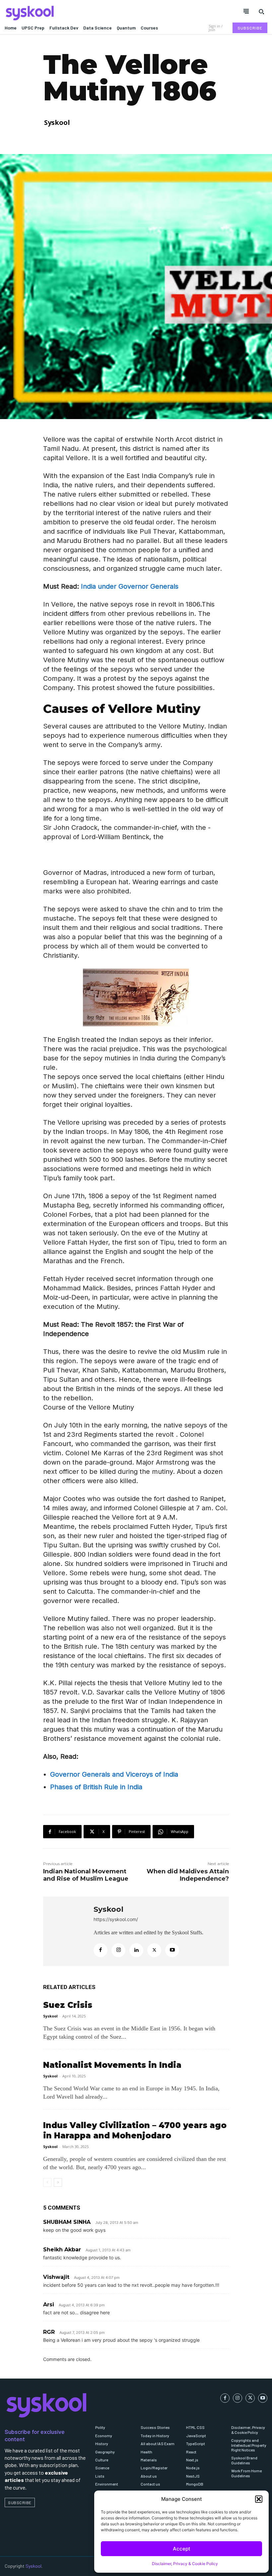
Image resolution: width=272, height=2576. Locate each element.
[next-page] (58, 2182)
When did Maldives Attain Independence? (188, 1875)
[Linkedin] (136, 1950)
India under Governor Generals (130, 586)
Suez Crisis (68, 2005)
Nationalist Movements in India (112, 2065)
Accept (182, 2549)
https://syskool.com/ (116, 1919)
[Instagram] (118, 1950)
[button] (259, 2499)
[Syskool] (68, 13)
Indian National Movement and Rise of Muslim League (86, 1875)
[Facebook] (101, 1950)
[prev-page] (47, 2182)
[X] (154, 1950)
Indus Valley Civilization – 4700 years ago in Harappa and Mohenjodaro (135, 2130)
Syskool (57, 122)
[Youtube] (172, 1950)
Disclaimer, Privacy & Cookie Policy (185, 2564)
